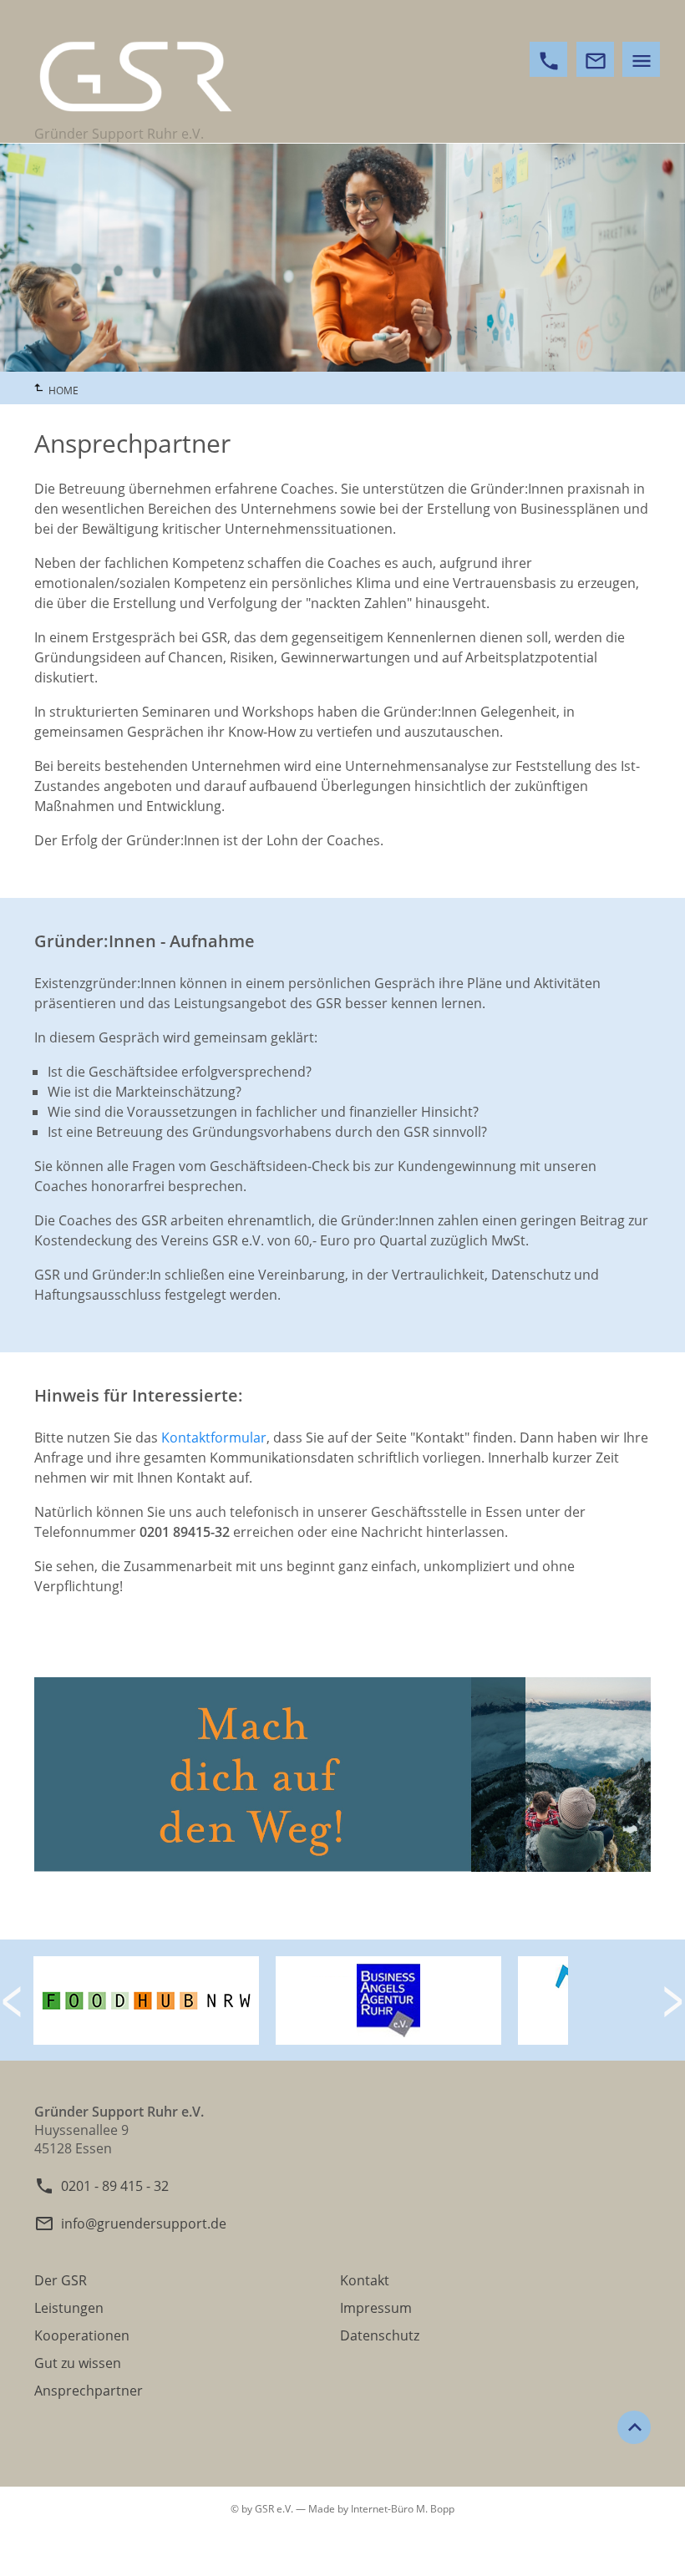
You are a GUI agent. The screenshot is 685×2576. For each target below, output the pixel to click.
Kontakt (365, 2280)
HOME (63, 390)
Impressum (376, 2308)
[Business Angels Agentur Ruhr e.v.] (388, 2040)
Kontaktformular (214, 1438)
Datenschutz (380, 2335)
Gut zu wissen (78, 2363)
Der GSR (61, 2280)
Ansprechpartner (89, 2391)
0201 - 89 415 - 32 (115, 2186)
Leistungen (69, 2308)
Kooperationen (82, 2335)
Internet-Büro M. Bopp (403, 2509)
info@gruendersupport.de (144, 2224)
